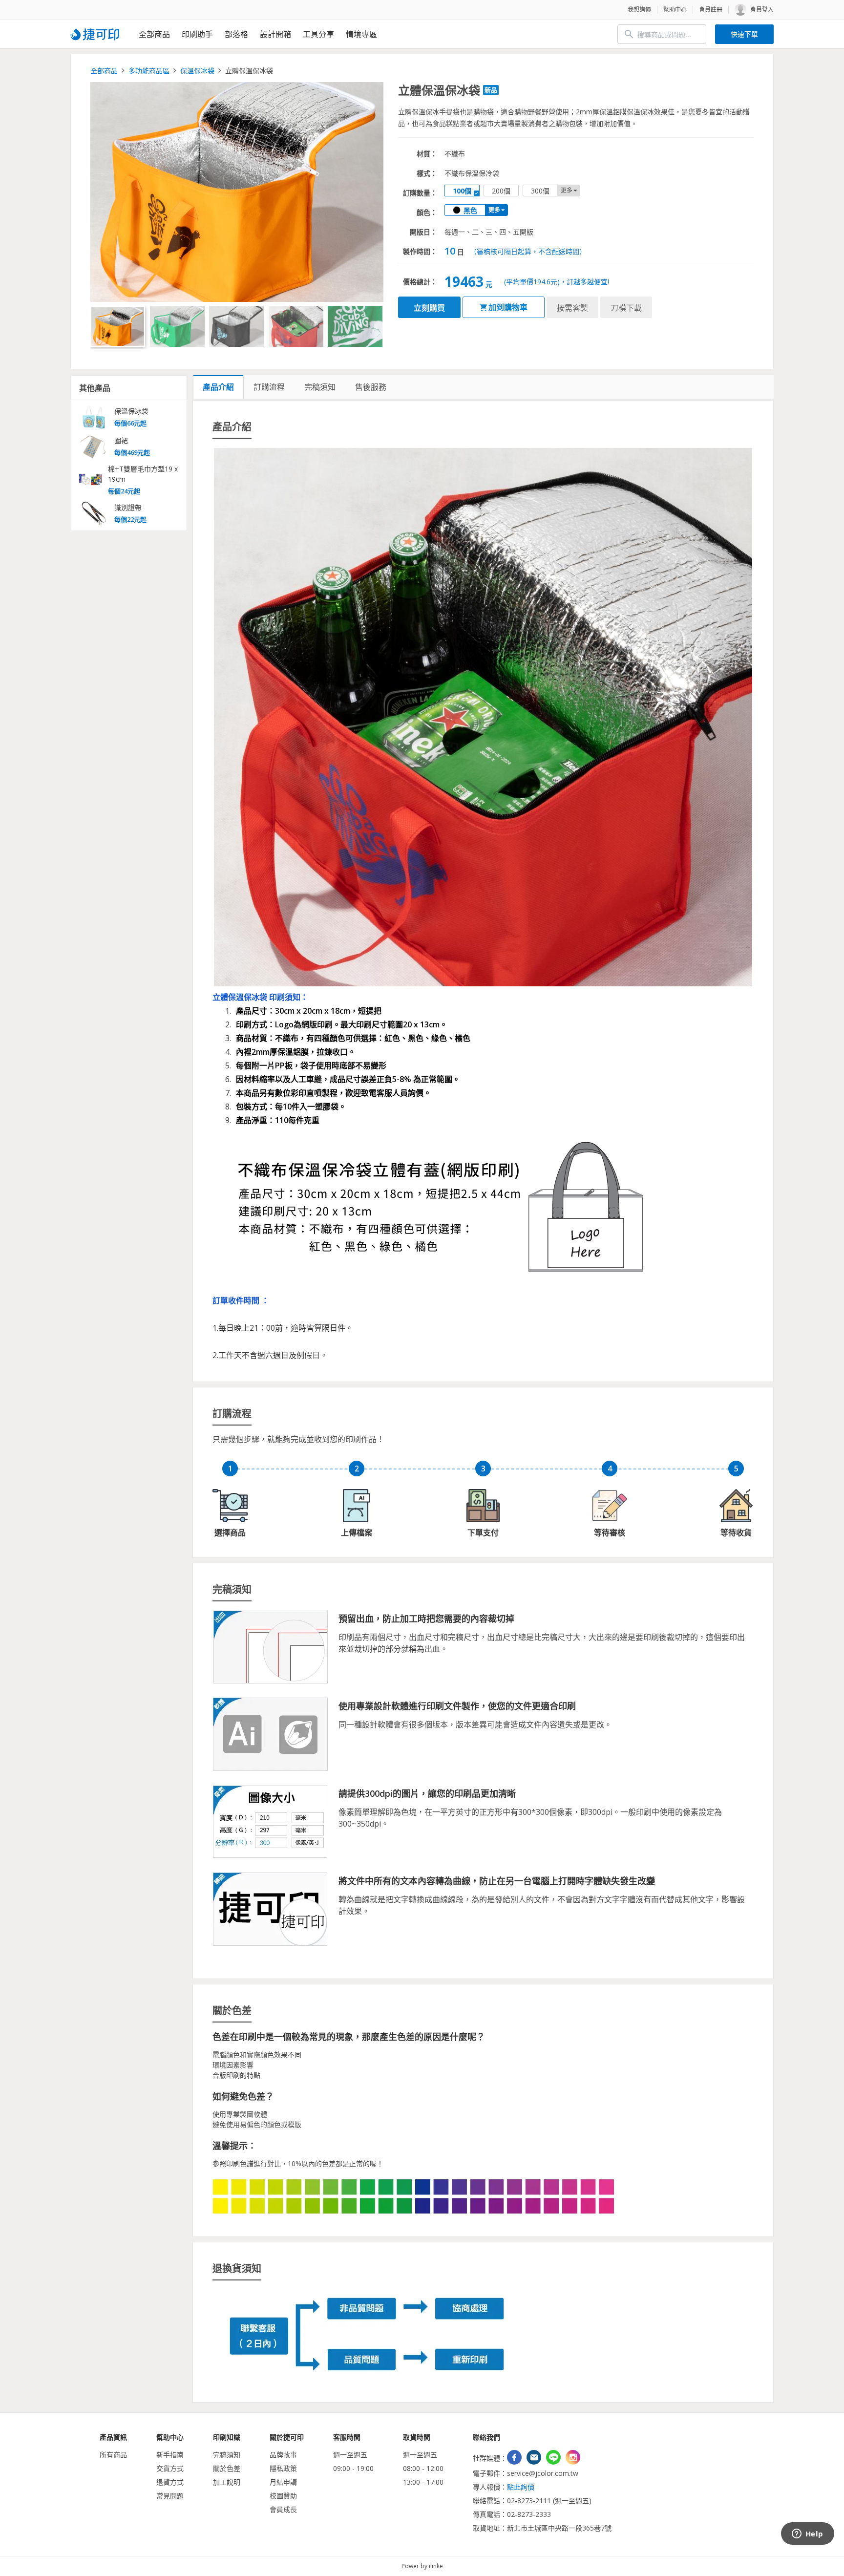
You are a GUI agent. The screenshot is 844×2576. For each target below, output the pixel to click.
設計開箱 (275, 34)
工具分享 (318, 34)
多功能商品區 (149, 71)
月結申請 (283, 2482)
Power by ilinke (422, 2566)
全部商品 (154, 34)
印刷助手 (197, 34)
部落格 (236, 34)
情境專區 (361, 34)
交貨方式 (170, 2468)
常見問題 (170, 2496)
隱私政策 (283, 2468)
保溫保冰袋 (197, 71)
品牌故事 (283, 2455)
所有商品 (113, 2455)
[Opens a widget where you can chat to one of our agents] (807, 2534)
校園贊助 (283, 2496)
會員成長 (283, 2509)
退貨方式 (170, 2482)
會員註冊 (711, 10)
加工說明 (227, 2482)
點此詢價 (521, 2487)
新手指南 (170, 2455)
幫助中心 (675, 10)
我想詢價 (639, 10)
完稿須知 (227, 2455)
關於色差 (227, 2468)
